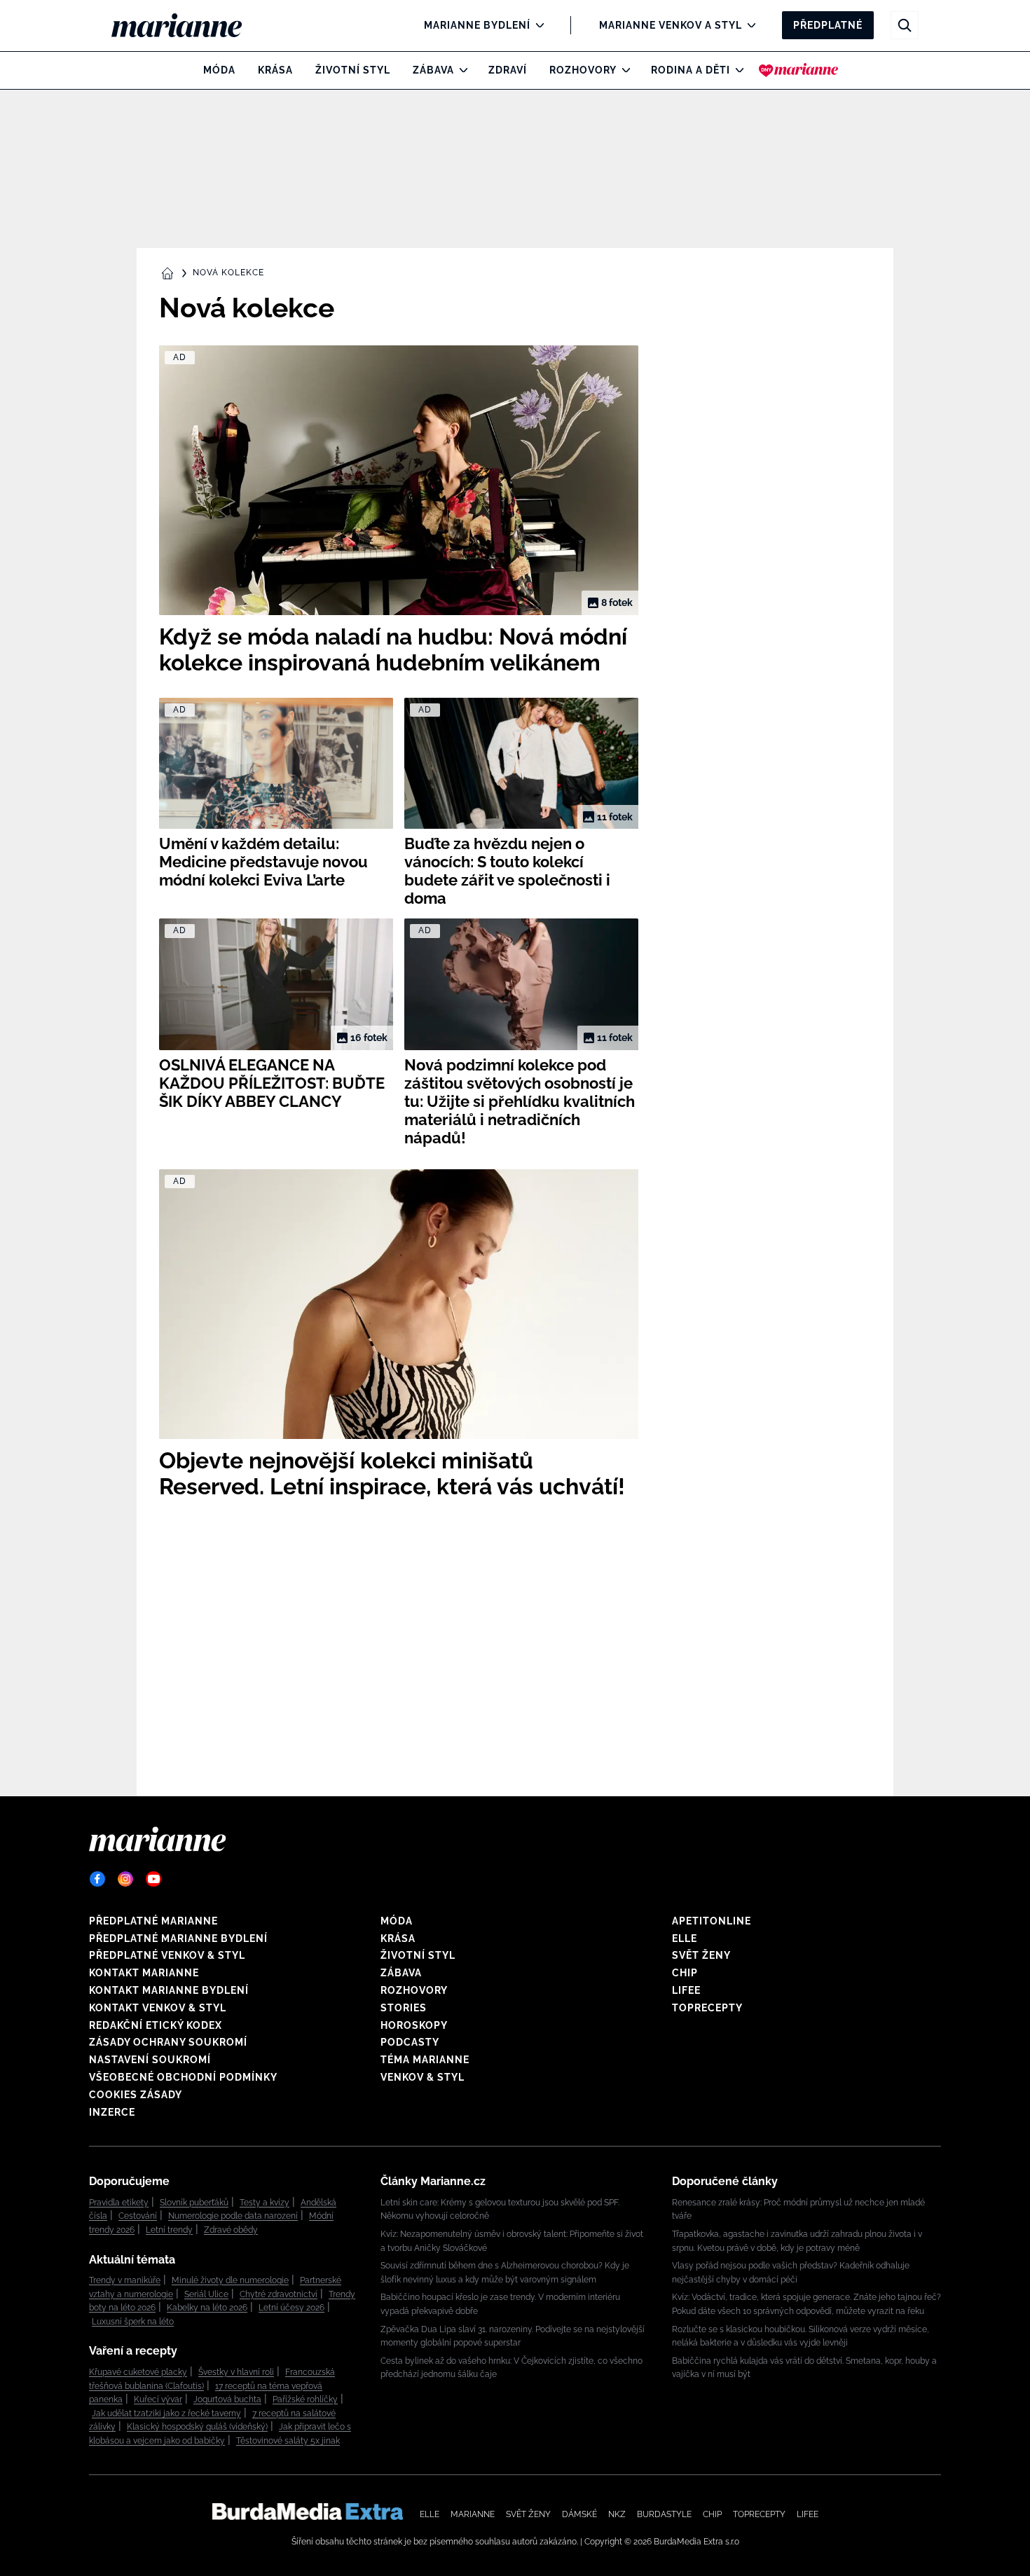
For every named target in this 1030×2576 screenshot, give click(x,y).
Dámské (579, 2514)
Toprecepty (707, 2008)
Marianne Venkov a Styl (671, 25)
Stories (404, 2008)
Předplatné (828, 25)
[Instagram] (125, 1879)
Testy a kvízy (265, 2203)
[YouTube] (153, 1879)
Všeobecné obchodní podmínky (183, 2077)
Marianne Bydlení (477, 25)
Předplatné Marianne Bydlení (178, 1938)
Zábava (433, 70)
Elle (685, 1938)
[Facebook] (97, 1879)
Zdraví (508, 70)
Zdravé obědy (231, 2230)
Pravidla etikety (119, 2203)
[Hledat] (905, 25)
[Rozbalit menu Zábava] (460, 70)
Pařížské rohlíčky (305, 2399)
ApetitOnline (712, 1921)
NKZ (617, 2514)
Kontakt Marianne (144, 1973)
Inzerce (112, 2112)
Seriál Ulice (206, 2294)
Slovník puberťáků (194, 2203)
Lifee (686, 1990)
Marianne (473, 2514)
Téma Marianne (425, 2060)
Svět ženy (701, 1955)
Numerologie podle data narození (233, 2216)
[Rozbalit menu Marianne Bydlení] (536, 25)
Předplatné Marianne (153, 1921)
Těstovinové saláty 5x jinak (288, 2441)
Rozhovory (583, 70)
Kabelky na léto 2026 (207, 2308)
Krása (275, 70)
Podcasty (410, 2042)
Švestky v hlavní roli (236, 2372)
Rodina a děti (691, 70)
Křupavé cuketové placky (138, 2372)
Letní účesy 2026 (291, 2308)
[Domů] (188, 25)
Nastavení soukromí (150, 2060)
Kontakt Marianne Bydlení (169, 1990)
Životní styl (353, 70)
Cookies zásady (136, 2095)
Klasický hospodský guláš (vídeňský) (197, 2427)
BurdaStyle (664, 2514)
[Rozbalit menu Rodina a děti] (736, 70)
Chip (685, 1973)
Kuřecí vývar (158, 2399)
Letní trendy (169, 2230)
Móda (219, 70)
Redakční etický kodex (156, 2025)
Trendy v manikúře (125, 2280)
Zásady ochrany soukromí (168, 2042)
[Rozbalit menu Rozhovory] (623, 70)
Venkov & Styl (423, 2077)
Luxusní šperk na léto (133, 2322)
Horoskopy (414, 2025)
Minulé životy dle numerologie (230, 2280)
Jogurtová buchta (227, 2399)
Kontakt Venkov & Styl (158, 2008)
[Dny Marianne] (798, 70)
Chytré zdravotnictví (279, 2294)
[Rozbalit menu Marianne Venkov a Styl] (748, 25)
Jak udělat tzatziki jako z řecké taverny (166, 2413)
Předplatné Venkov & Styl (167, 1955)
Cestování (138, 2216)
